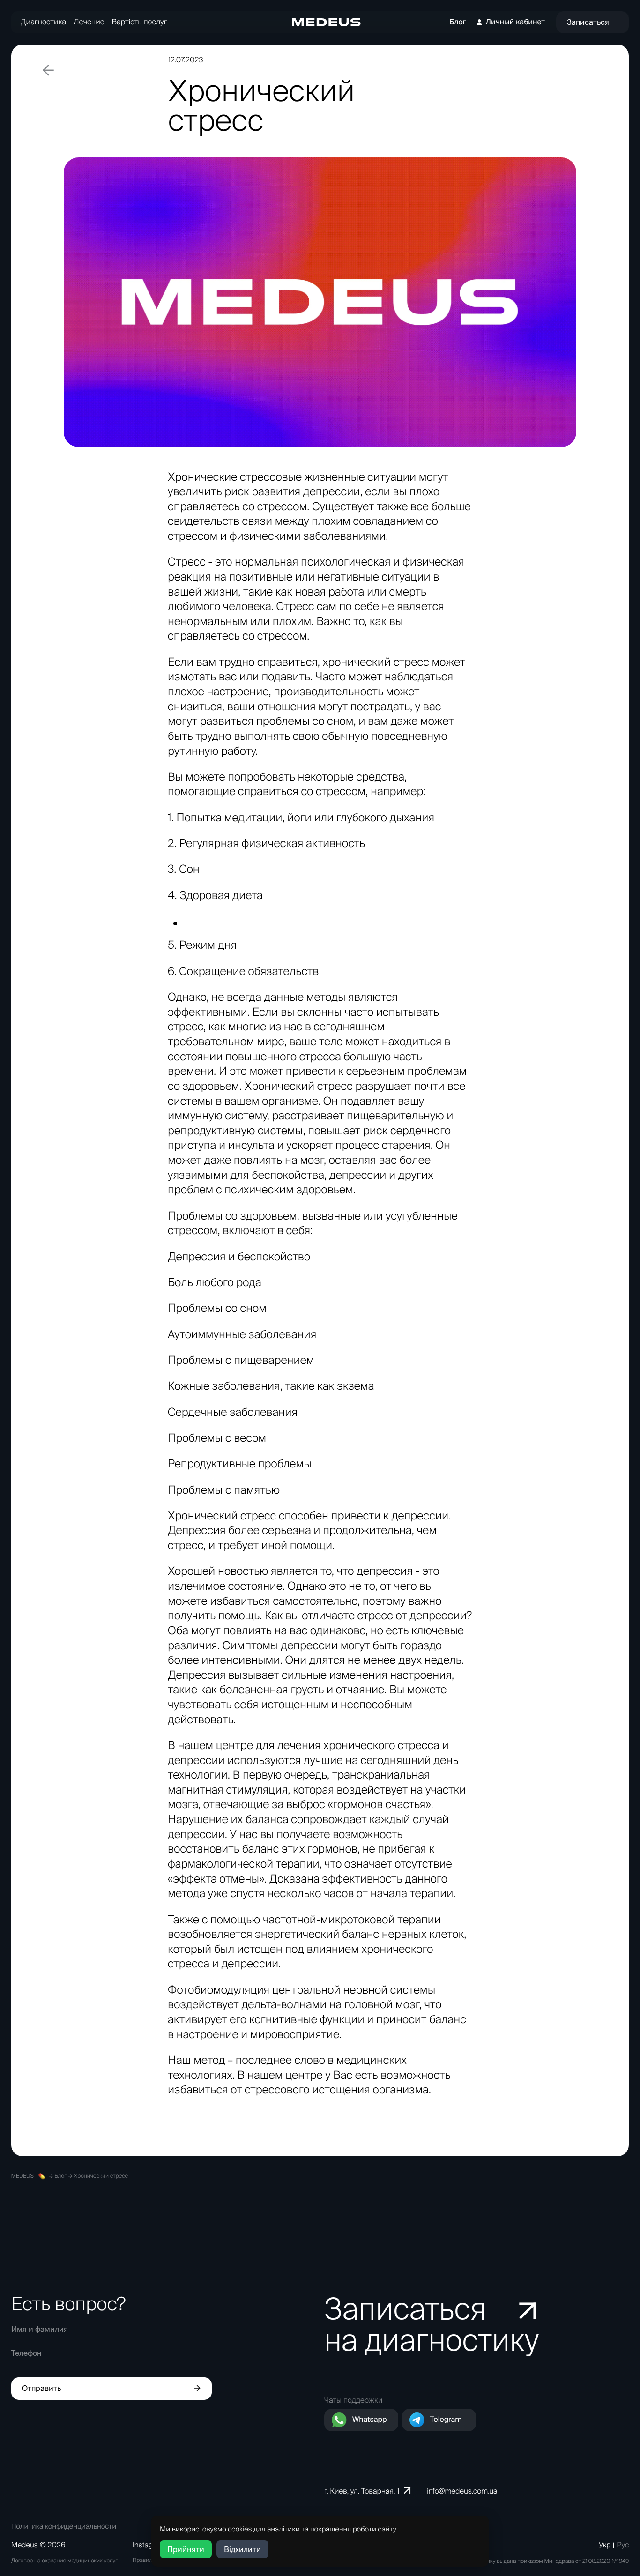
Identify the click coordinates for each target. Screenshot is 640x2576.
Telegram (446, 2420)
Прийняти (186, 2549)
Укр (605, 2545)
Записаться (588, 22)
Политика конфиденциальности (64, 2526)
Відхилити (242, 2549)
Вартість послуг (140, 22)
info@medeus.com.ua (462, 2491)
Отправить (41, 2388)
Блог (458, 22)
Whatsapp (370, 2420)
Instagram (149, 2545)
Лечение (89, 22)
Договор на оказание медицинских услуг (64, 2561)
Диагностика (43, 22)
